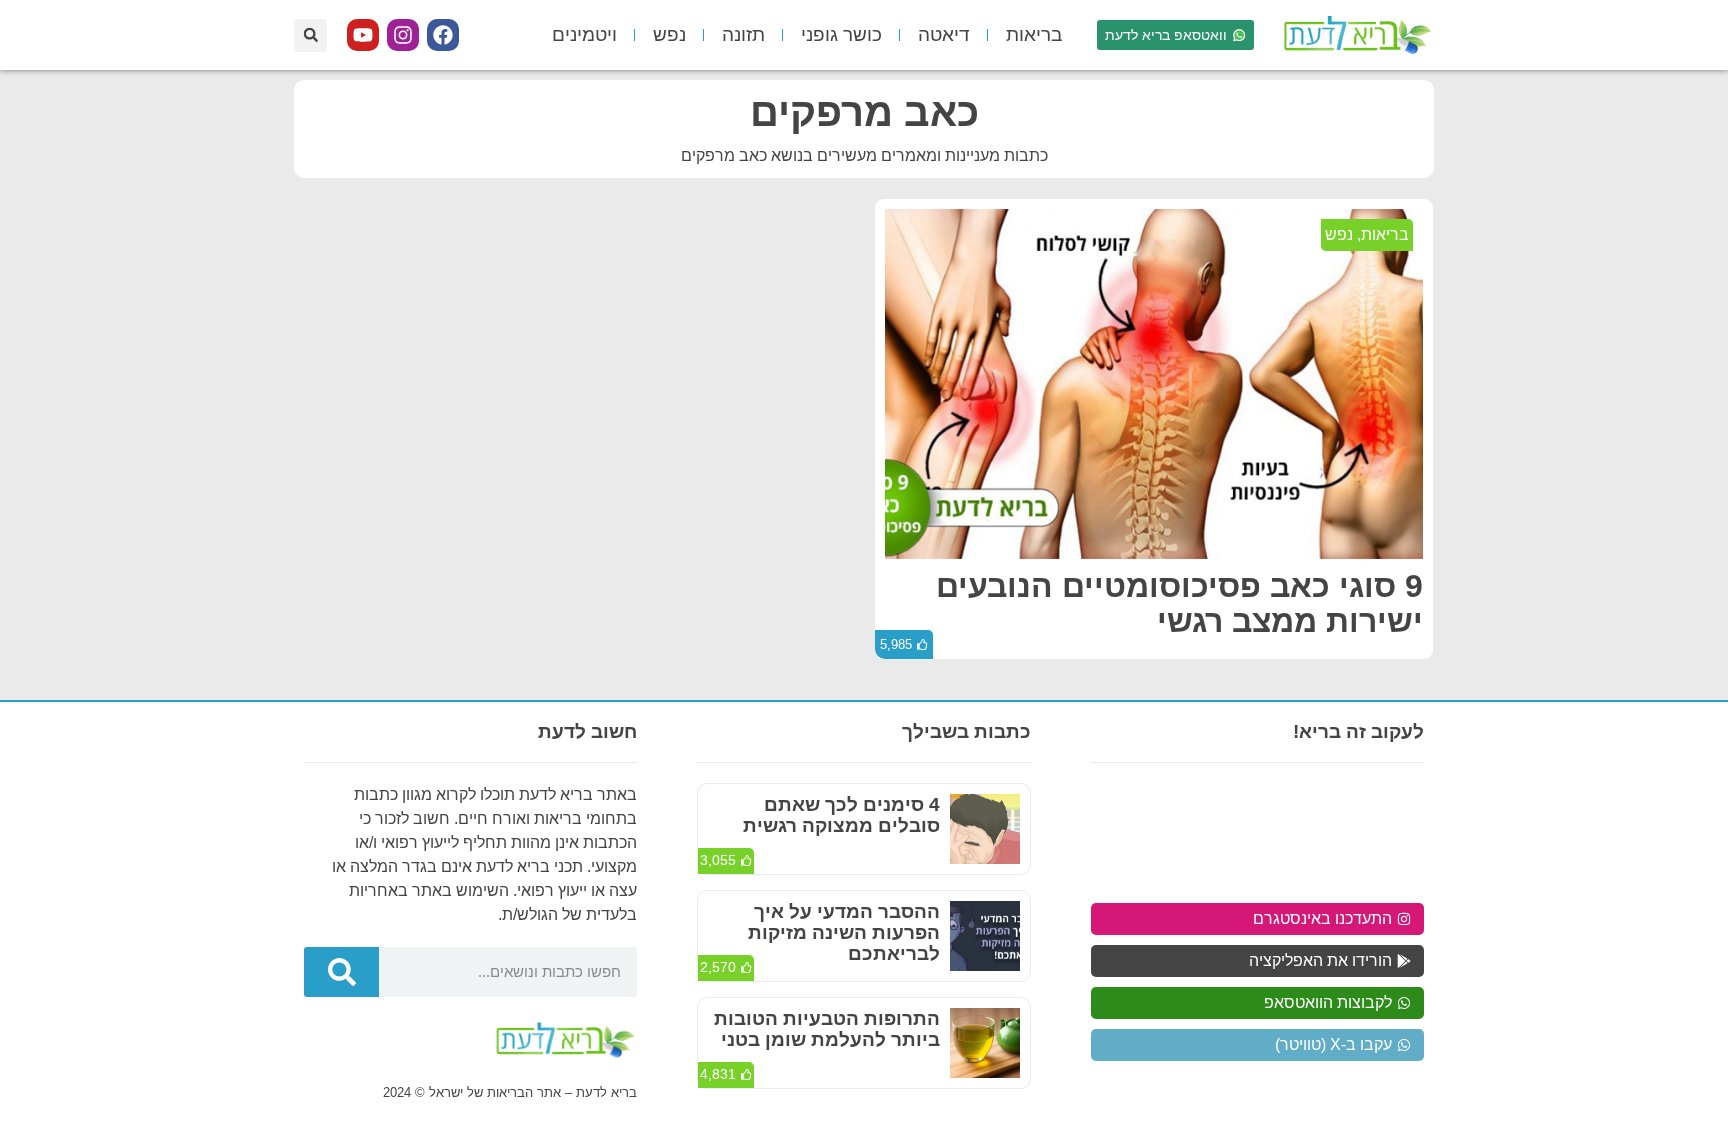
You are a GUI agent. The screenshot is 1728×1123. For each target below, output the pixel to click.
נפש (669, 34)
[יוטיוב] (363, 35)
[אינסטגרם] (403, 35)
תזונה (743, 34)
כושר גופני (841, 34)
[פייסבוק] (443, 35)
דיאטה (944, 34)
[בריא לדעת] (1354, 35)
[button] (310, 35)
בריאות (1034, 34)
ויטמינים (584, 34)
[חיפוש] (341, 972)
